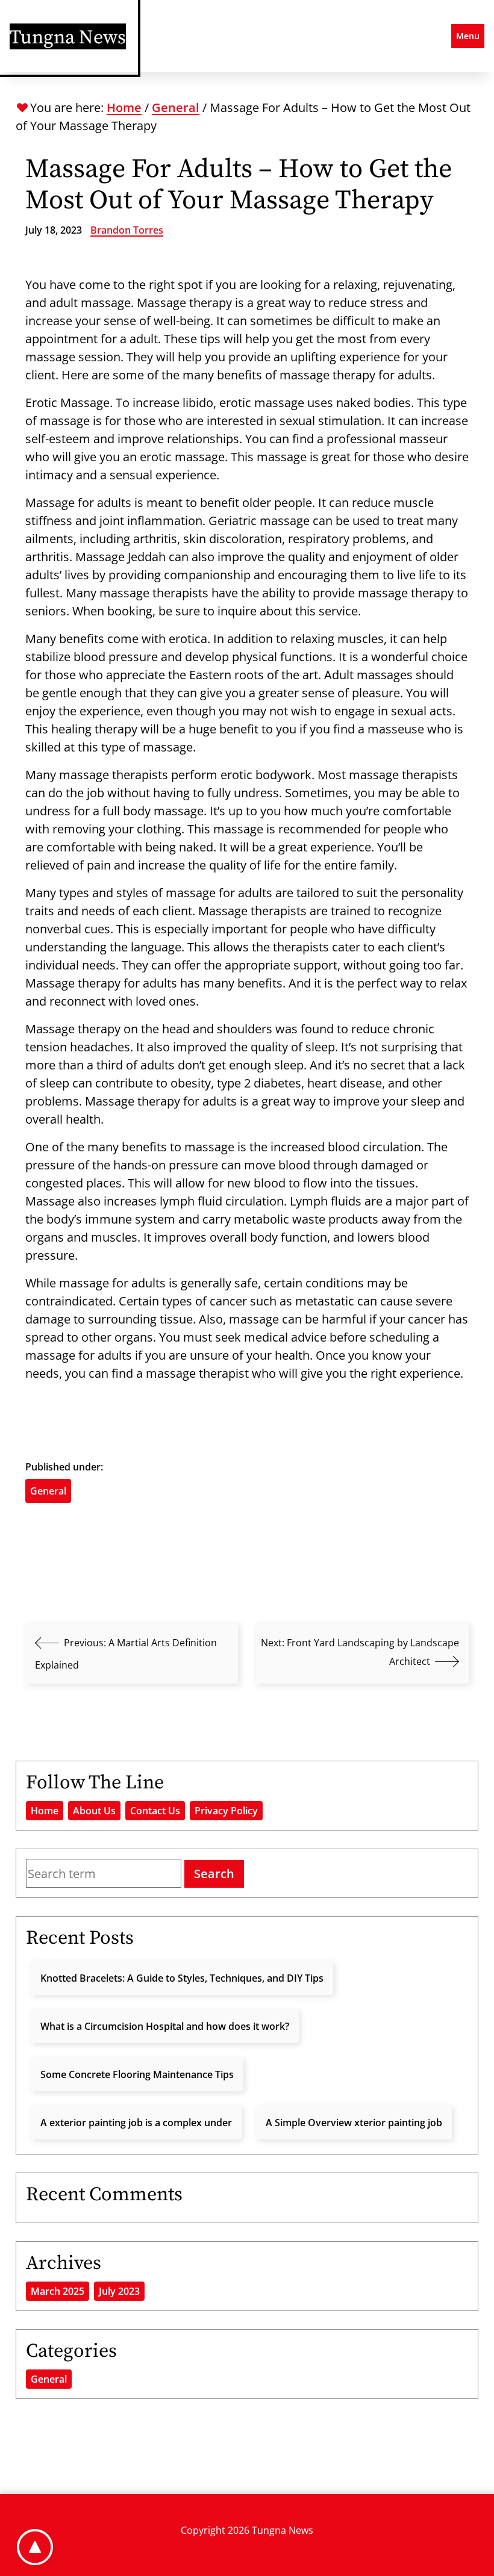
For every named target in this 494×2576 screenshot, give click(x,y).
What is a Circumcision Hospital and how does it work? (165, 2026)
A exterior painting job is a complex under (136, 2123)
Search (214, 1874)
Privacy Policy (226, 1811)
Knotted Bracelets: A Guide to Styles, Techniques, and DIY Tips (182, 1978)
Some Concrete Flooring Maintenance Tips (137, 2074)
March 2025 (58, 2291)
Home (124, 107)
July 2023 (119, 2291)
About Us (94, 1811)
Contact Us (155, 1811)
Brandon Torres (127, 230)
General (176, 107)
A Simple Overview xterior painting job (354, 2123)
